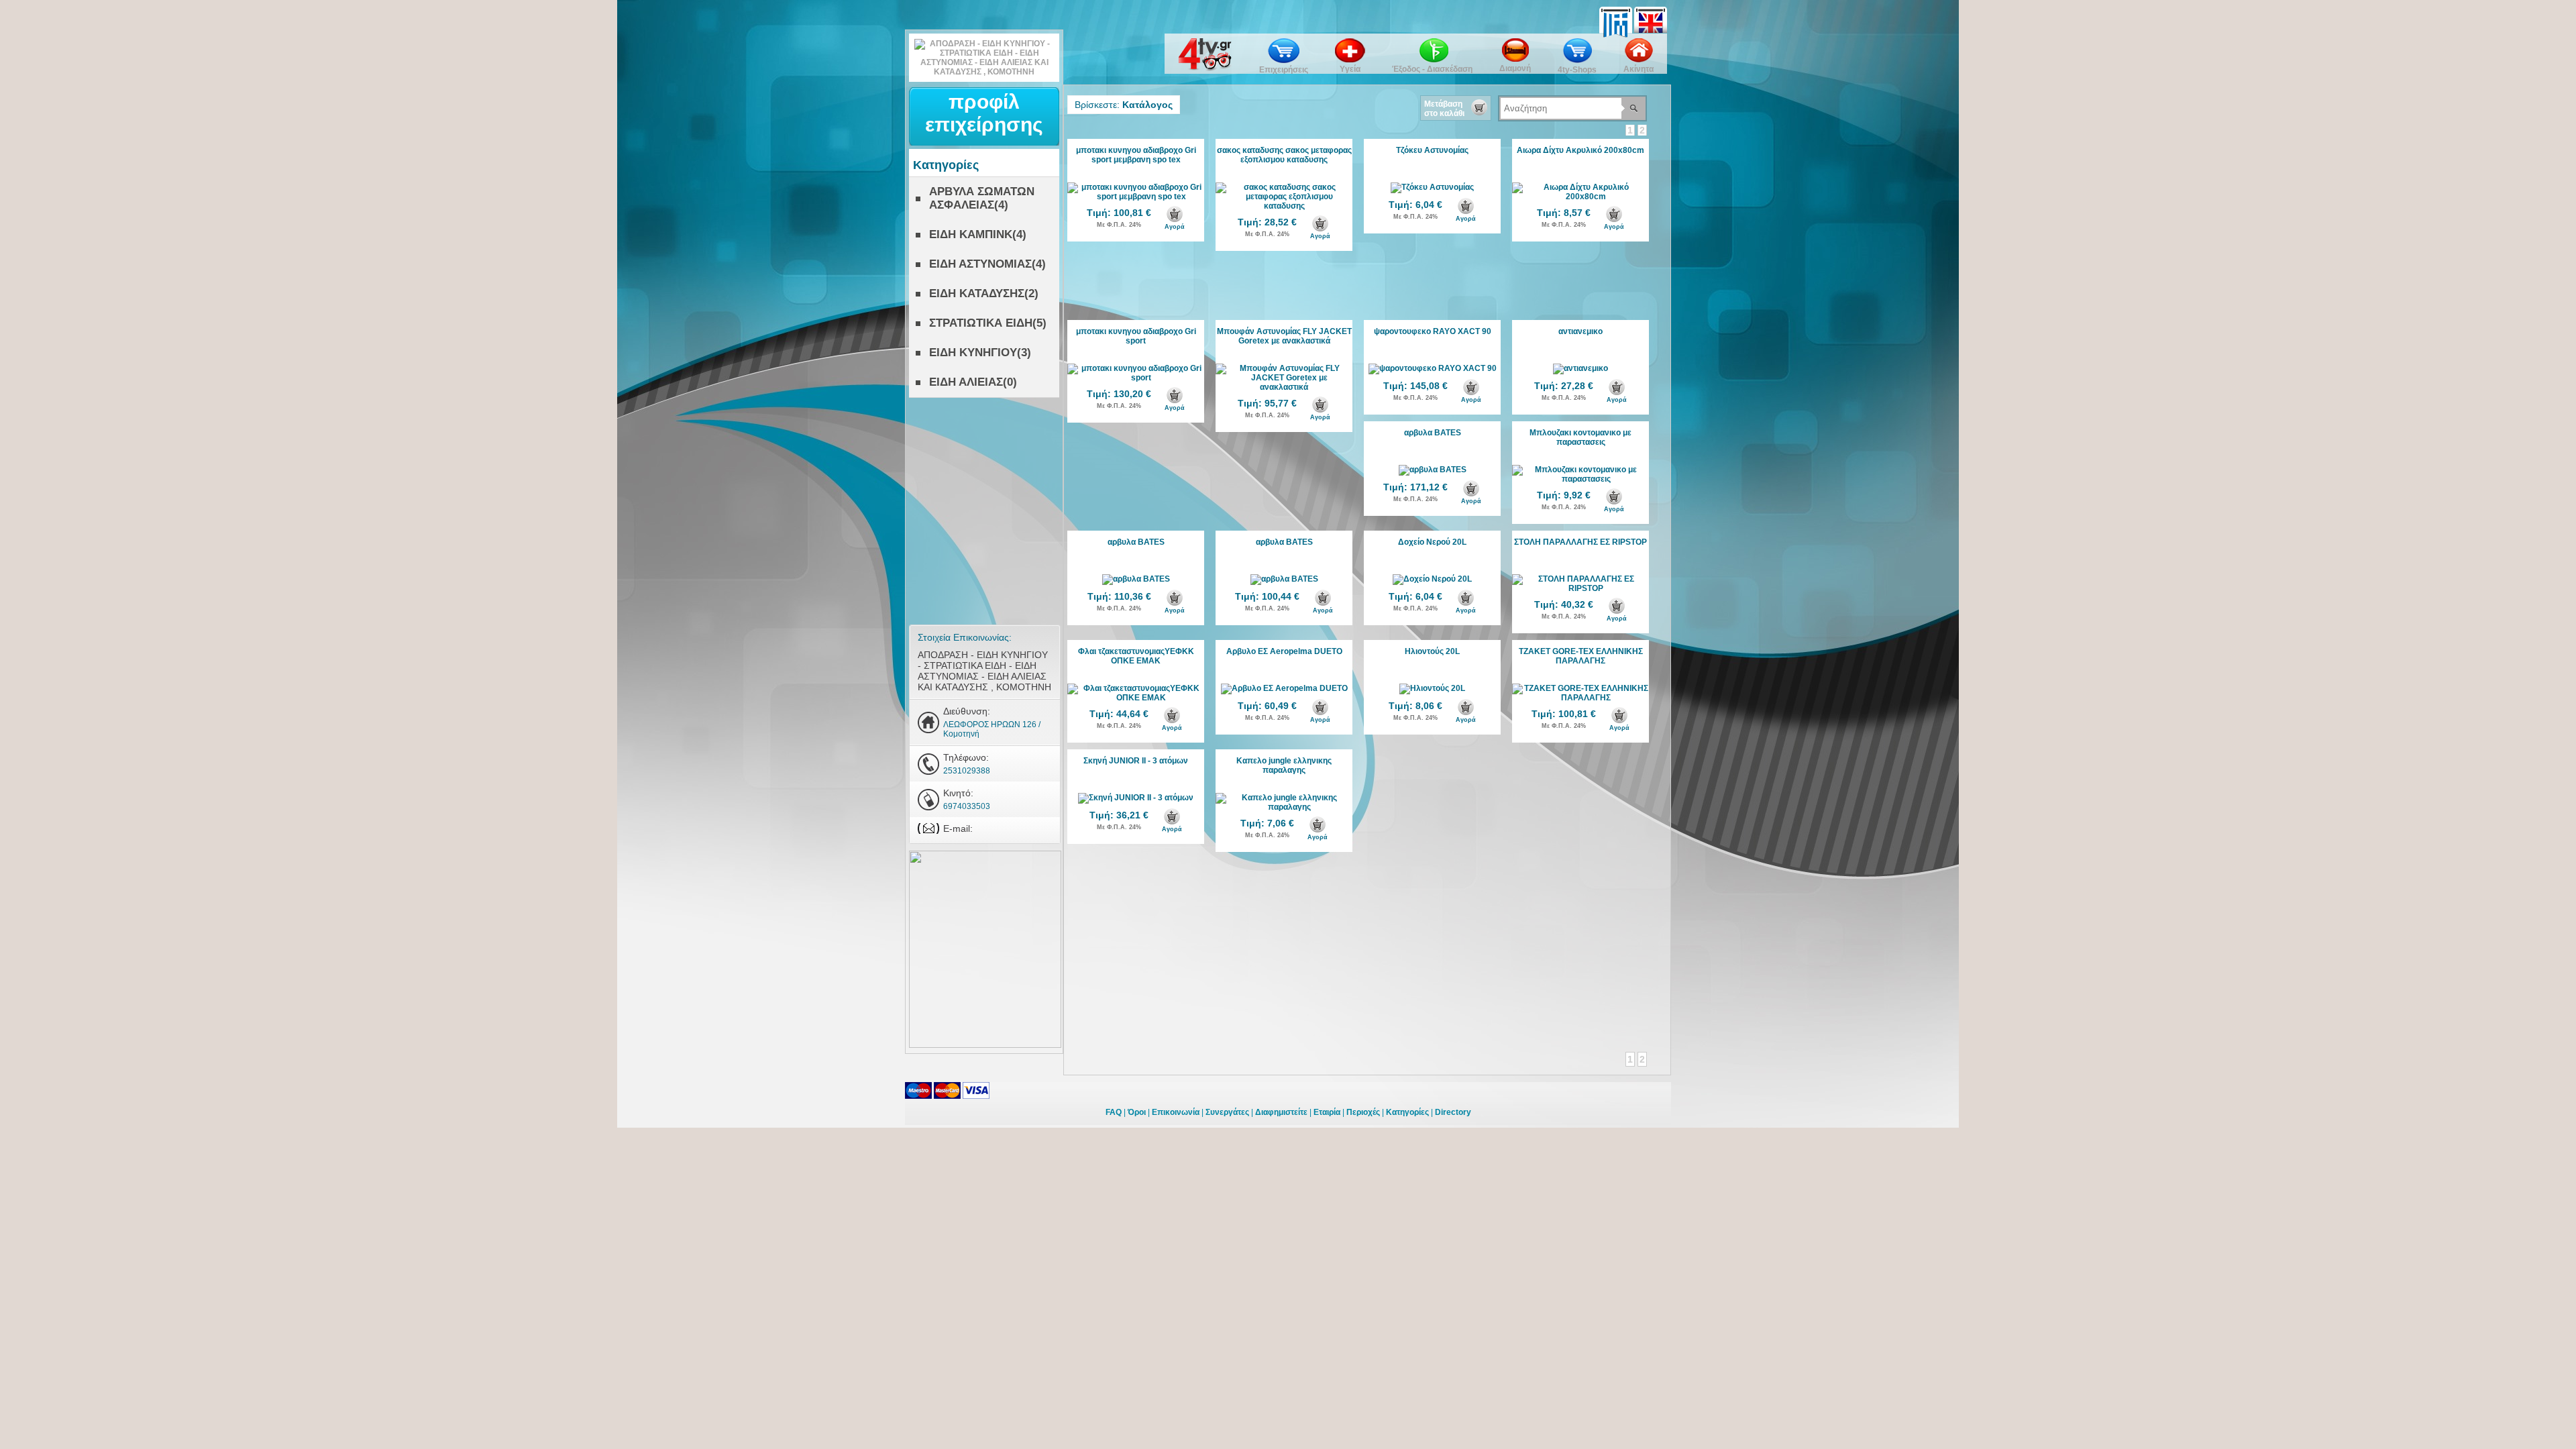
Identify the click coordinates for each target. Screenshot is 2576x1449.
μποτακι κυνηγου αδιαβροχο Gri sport (1136, 336)
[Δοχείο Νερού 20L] (1432, 579)
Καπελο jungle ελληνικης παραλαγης (1284, 765)
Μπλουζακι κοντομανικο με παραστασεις (1580, 437)
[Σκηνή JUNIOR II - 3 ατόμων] (1136, 798)
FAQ (1114, 1112)
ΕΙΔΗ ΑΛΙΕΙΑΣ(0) (973, 382)
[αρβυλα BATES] (1433, 470)
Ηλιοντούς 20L (1432, 651)
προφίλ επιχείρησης (984, 113)
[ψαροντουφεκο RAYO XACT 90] (1433, 368)
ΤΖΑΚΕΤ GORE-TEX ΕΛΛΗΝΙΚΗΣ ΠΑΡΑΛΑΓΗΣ (1581, 656)
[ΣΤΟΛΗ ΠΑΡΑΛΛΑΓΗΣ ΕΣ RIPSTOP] (1580, 588)
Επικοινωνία (1176, 1112)
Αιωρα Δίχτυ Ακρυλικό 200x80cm (1580, 150)
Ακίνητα (1639, 69)
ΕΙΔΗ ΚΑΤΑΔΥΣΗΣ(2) (984, 293)
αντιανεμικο (1580, 331)
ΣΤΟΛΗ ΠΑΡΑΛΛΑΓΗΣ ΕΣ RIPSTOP (1580, 542)
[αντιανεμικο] (1580, 368)
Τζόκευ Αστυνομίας (1432, 150)
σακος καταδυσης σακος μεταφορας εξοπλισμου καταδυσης (1284, 155)
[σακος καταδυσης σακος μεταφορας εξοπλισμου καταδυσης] (1284, 206)
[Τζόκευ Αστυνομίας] (1432, 187)
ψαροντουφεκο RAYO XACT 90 (1433, 331)
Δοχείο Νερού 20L (1432, 542)
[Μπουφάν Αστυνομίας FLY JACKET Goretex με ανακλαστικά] (1284, 387)
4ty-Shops (1577, 70)
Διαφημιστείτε (1281, 1112)
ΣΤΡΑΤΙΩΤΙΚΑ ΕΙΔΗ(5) (988, 323)
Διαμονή (1515, 68)
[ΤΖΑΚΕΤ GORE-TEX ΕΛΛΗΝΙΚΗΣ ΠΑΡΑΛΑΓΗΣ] (1580, 698)
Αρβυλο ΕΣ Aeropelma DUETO (1284, 651)
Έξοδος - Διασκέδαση (1432, 69)
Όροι (1137, 1112)
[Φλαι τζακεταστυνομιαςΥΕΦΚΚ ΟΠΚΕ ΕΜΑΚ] (1136, 698)
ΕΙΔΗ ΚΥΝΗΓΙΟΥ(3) (980, 353)
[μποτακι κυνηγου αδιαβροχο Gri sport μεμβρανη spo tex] (1136, 197)
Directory (1453, 1112)
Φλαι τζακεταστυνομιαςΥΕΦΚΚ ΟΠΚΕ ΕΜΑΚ (1136, 656)
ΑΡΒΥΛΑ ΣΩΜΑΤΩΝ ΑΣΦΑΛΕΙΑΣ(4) (982, 198)
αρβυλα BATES (1433, 433)
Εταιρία (1327, 1112)
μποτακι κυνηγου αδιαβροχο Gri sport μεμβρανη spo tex (1136, 155)
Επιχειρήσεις (1284, 70)
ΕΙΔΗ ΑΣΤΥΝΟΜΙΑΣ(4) (987, 264)
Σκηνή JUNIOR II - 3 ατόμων (1136, 761)
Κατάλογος (1147, 105)
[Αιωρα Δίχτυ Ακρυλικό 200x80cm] (1580, 197)
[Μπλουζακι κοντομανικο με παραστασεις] (1580, 479)
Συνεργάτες (1227, 1112)
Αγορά (1175, 227)
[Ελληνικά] (1617, 11)
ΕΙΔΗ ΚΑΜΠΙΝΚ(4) (978, 234)
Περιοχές (1363, 1112)
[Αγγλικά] (1651, 11)
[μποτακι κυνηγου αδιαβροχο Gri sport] (1136, 378)
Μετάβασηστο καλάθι (1444, 109)
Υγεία (1350, 69)
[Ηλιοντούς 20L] (1432, 688)
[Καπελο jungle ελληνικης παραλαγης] (1284, 807)
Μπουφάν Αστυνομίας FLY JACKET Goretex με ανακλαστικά (1284, 336)
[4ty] (1205, 68)
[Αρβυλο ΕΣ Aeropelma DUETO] (1284, 688)
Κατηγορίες (1407, 1112)
